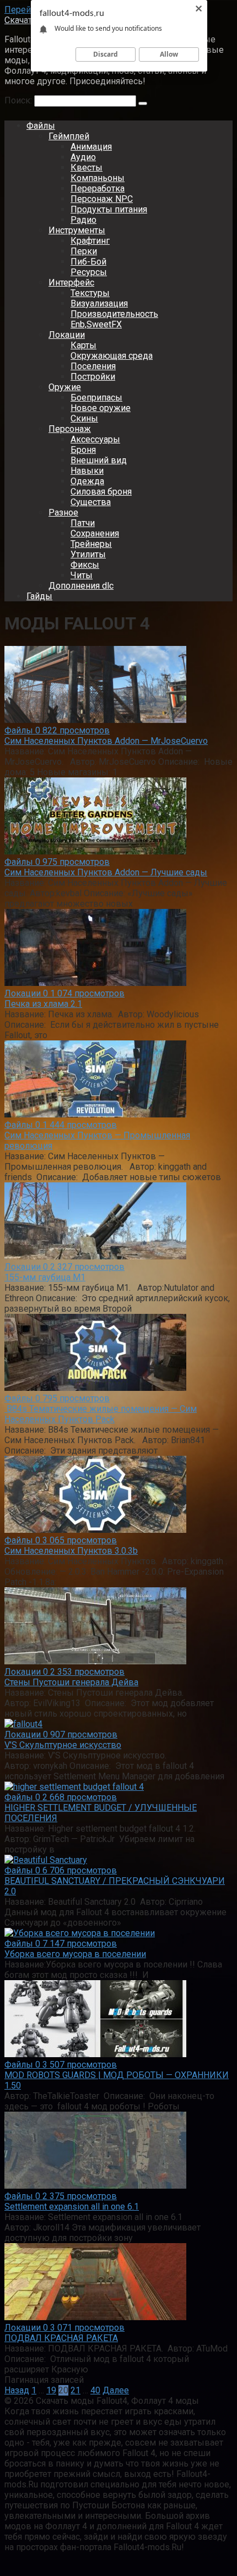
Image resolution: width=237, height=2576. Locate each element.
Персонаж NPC (102, 199)
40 (95, 2390)
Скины (84, 418)
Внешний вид (99, 460)
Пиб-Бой (88, 262)
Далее (116, 2390)
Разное (63, 513)
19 (51, 2390)
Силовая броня (101, 492)
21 (76, 2390)
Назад (17, 2390)
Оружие (65, 387)
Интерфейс (71, 283)
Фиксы (85, 565)
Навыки (87, 471)
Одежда (87, 481)
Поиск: (19, 100)
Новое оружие (101, 408)
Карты (84, 345)
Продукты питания (109, 209)
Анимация (91, 147)
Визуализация (99, 303)
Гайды (39, 596)
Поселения (93, 366)
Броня (83, 450)
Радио (84, 220)
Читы (82, 575)
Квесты (87, 168)
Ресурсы (89, 272)
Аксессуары (95, 439)
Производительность (114, 314)
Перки (84, 251)
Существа (91, 502)
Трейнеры (91, 544)
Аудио (83, 157)
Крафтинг (90, 241)
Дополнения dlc (81, 586)
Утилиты (88, 554)
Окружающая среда (112, 356)
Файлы (41, 126)
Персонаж (70, 429)
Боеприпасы (96, 398)
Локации (67, 335)
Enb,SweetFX (96, 324)
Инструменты (77, 230)
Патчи (83, 523)
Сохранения (95, 533)
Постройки (93, 377)
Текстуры (90, 293)
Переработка (98, 188)
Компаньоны (98, 178)
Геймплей (69, 136)
